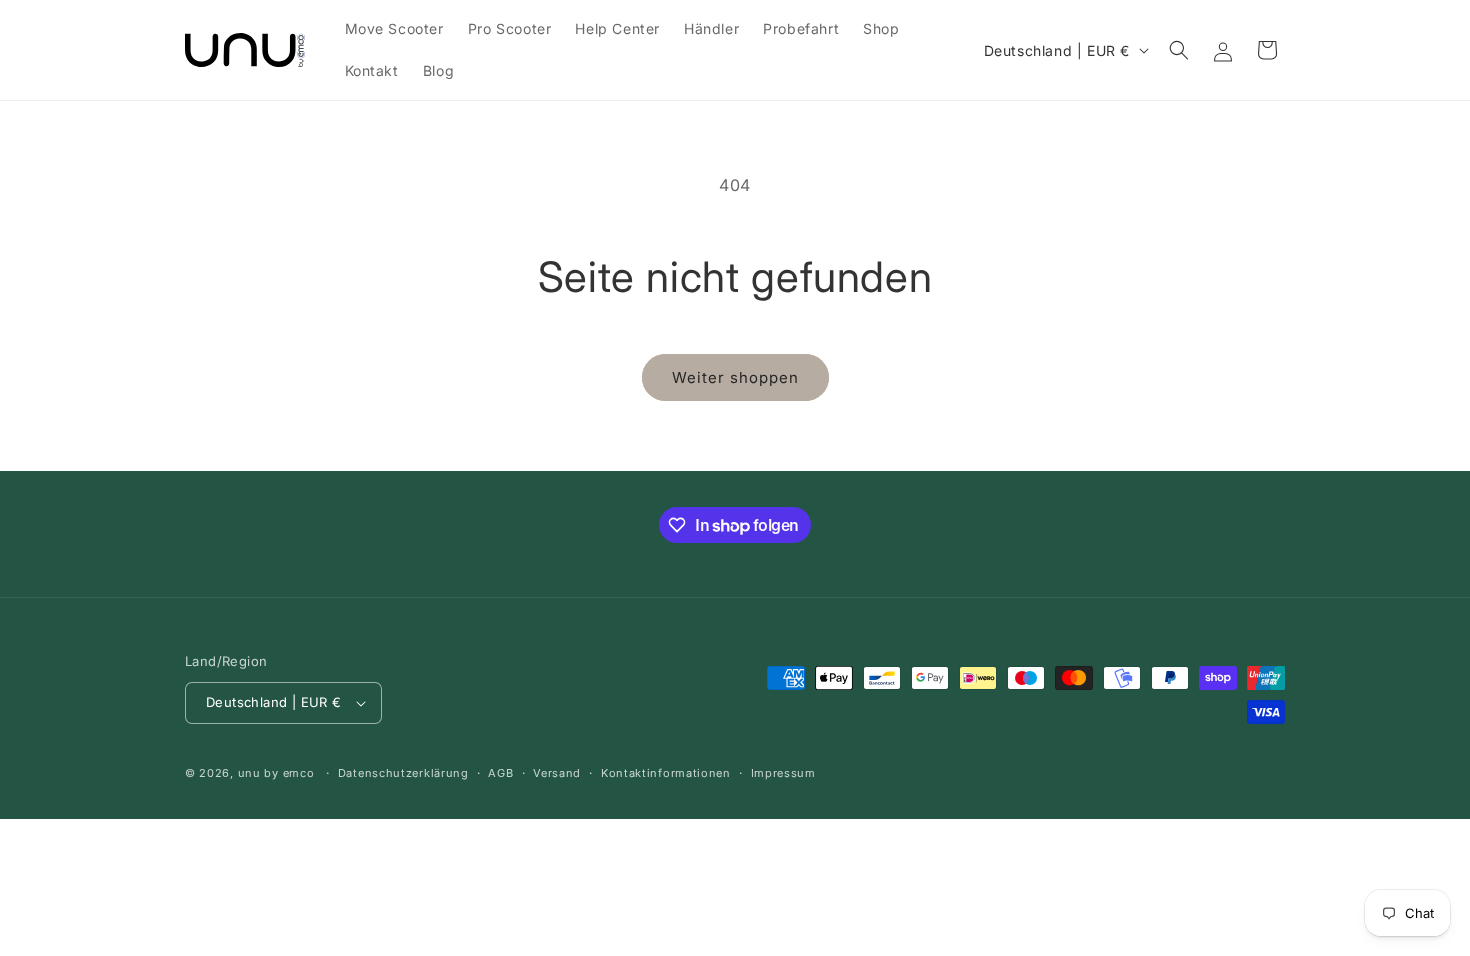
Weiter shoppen (735, 377)
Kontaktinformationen (666, 773)
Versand (557, 773)
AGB (500, 773)
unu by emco (276, 773)
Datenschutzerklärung (403, 773)
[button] (1179, 50)
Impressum (783, 773)
